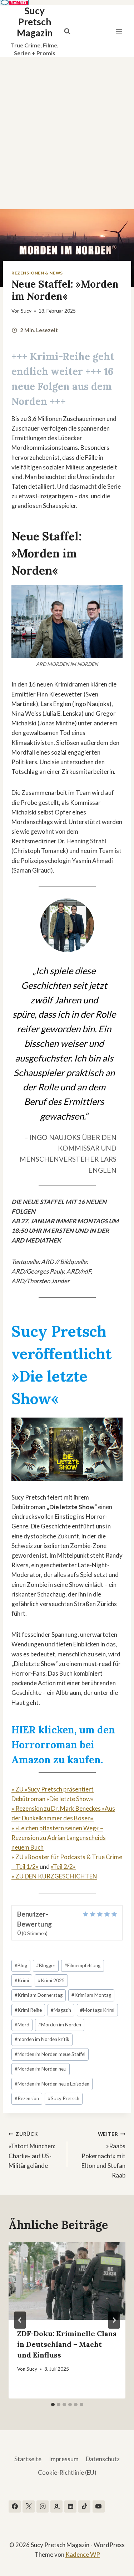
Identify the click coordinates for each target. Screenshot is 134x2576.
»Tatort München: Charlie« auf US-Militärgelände (32, 2150)
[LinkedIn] (70, 2506)
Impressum (64, 2459)
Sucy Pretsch (64, 2098)
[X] (29, 2506)
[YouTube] (99, 2506)
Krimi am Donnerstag (39, 1995)
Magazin (61, 2010)
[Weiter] (114, 2320)
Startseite (28, 2459)
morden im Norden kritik (42, 2039)
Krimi (22, 1980)
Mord (22, 2025)
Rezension (27, 2098)
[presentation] (67, 2281)
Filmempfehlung (82, 1965)
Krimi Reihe (28, 2010)
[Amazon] (56, 2506)
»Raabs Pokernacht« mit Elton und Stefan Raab (103, 2155)
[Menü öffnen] (119, 31)
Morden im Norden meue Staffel (50, 2054)
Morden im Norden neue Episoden (52, 2084)
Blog (21, 1965)
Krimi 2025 (51, 1980)
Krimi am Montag (91, 1995)
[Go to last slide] (20, 2320)
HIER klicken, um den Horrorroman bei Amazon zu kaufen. (63, 1745)
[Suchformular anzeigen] (67, 31)
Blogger (46, 1965)
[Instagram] (43, 2506)
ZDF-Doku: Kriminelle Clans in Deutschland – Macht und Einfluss (67, 2344)
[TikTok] (84, 2506)
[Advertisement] (67, 127)
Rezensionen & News (37, 273)
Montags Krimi (97, 2010)
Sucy (26, 311)
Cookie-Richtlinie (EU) (67, 2472)
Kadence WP (83, 2554)
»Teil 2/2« (63, 1867)
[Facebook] (15, 2506)
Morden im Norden (60, 2025)
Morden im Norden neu (41, 2069)
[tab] (53, 2405)
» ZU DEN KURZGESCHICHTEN (54, 1876)
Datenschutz (103, 2459)
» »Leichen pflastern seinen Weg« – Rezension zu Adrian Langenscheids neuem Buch (59, 1838)
